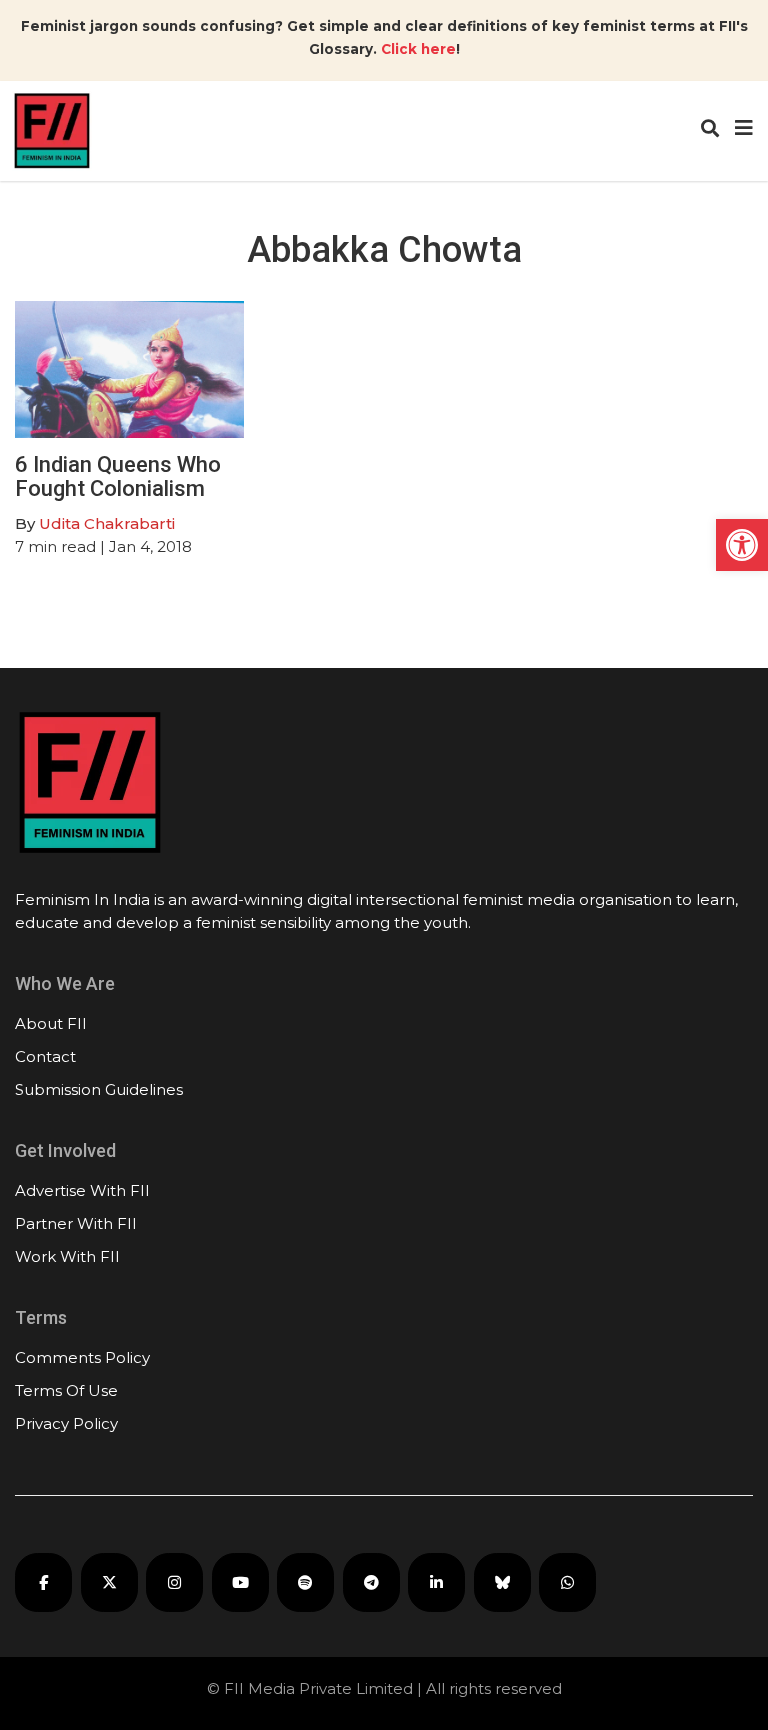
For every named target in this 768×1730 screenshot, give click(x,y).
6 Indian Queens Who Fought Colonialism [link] (118, 476)
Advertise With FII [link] (82, 1190)
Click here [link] (418, 49)
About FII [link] (51, 1023)
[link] (742, 545)
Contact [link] (45, 1056)
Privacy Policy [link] (66, 1423)
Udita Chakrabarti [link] (107, 523)
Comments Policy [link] (82, 1357)
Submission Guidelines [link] (99, 1089)
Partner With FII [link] (76, 1223)
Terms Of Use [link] (66, 1390)
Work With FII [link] (67, 1256)
